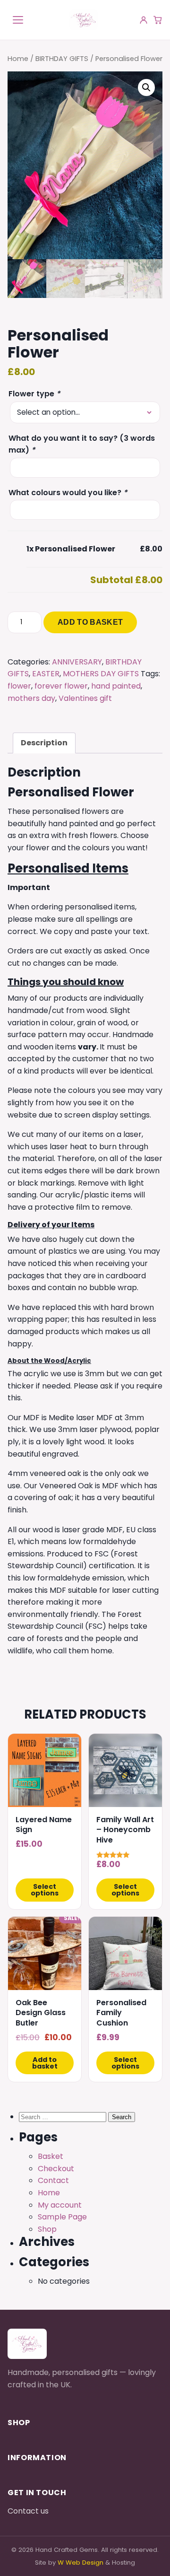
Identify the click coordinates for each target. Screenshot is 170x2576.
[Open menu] (18, 20)
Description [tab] (44, 743)
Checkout (56, 2169)
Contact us (28, 2511)
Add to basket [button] (45, 2063)
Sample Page (62, 2217)
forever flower (61, 686)
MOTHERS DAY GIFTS (101, 674)
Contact (53, 2180)
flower (19, 686)
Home (18, 59)
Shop (47, 2229)
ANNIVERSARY (77, 662)
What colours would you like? (68, 493)
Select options (45, 1890)
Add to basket (90, 622)
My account (60, 2205)
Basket (51, 2156)
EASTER (46, 674)
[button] (146, 87)
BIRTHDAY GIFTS (62, 59)
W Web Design (81, 2563)
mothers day (31, 698)
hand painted (116, 686)
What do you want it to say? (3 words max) (82, 444)
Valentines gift (85, 698)
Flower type (34, 394)
